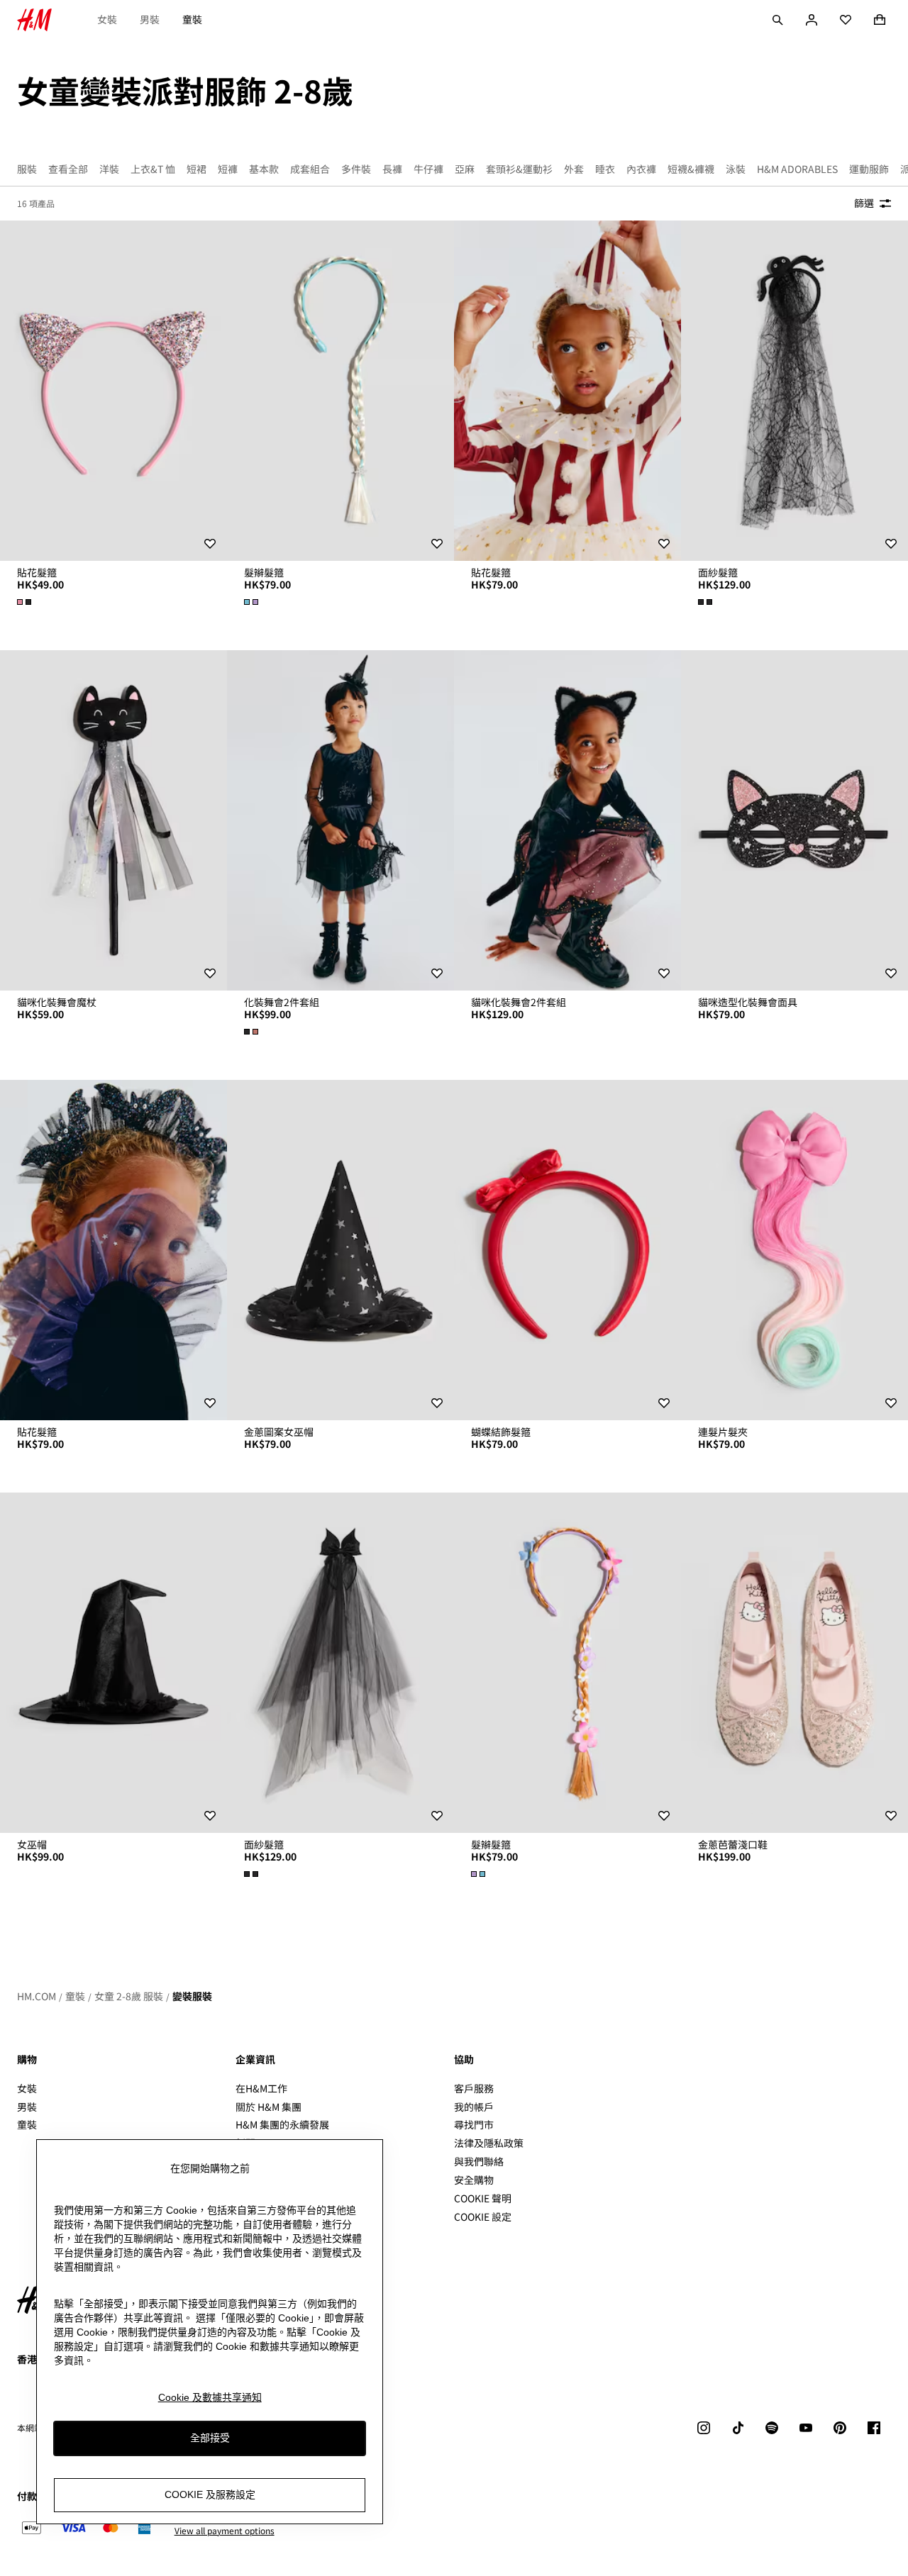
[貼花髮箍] (113, 391)
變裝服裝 (192, 1996)
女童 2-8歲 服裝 (129, 1996)
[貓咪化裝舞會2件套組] (567, 820)
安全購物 (474, 2180)
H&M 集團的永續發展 (282, 2124)
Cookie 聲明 (483, 2198)
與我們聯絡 (479, 2161)
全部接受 (210, 2438)
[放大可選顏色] (26, 602)
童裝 (192, 19)
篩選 (864, 203)
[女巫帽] (113, 1663)
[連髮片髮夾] (794, 1250)
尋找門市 (474, 2124)
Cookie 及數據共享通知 (210, 2397)
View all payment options (225, 2531)
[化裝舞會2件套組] (340, 820)
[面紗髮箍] (794, 391)
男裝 (150, 19)
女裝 (107, 19)
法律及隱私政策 (489, 2143)
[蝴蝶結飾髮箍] (567, 1250)
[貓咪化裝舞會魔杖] (113, 820)
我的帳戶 (474, 2107)
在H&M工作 (261, 2088)
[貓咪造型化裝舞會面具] (794, 820)
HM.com (37, 1996)
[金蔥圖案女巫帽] (340, 1250)
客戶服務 (474, 2088)
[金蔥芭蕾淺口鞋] (794, 1663)
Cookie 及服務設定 (210, 2495)
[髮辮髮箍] (340, 391)
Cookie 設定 (483, 2217)
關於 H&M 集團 (268, 2107)
